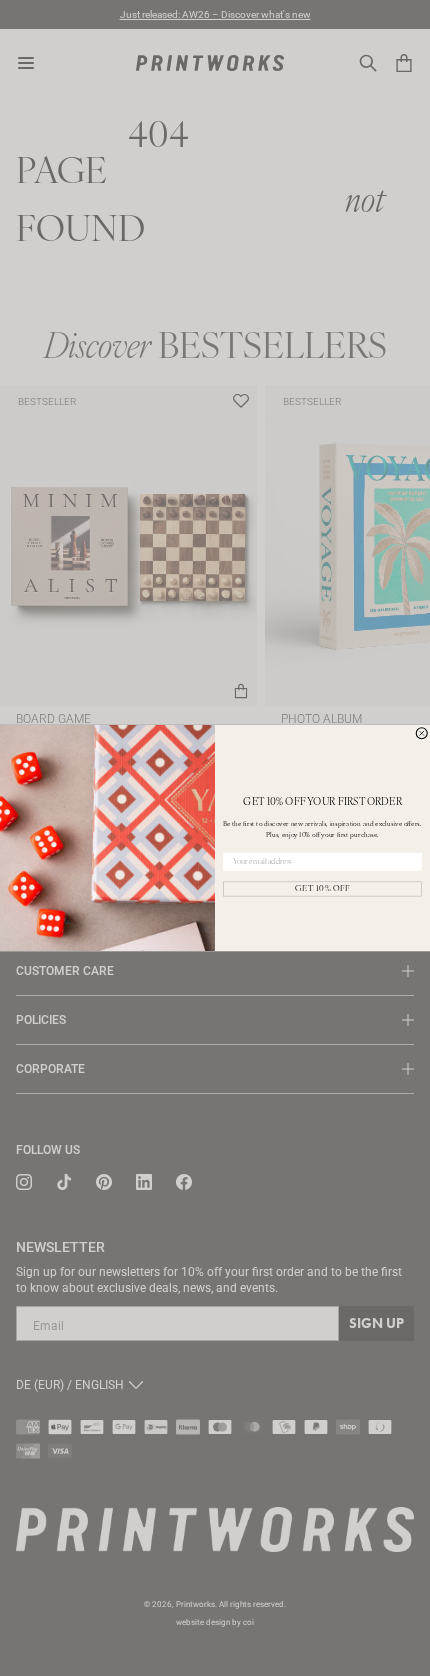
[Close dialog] (421, 733)
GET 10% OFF (322, 889)
